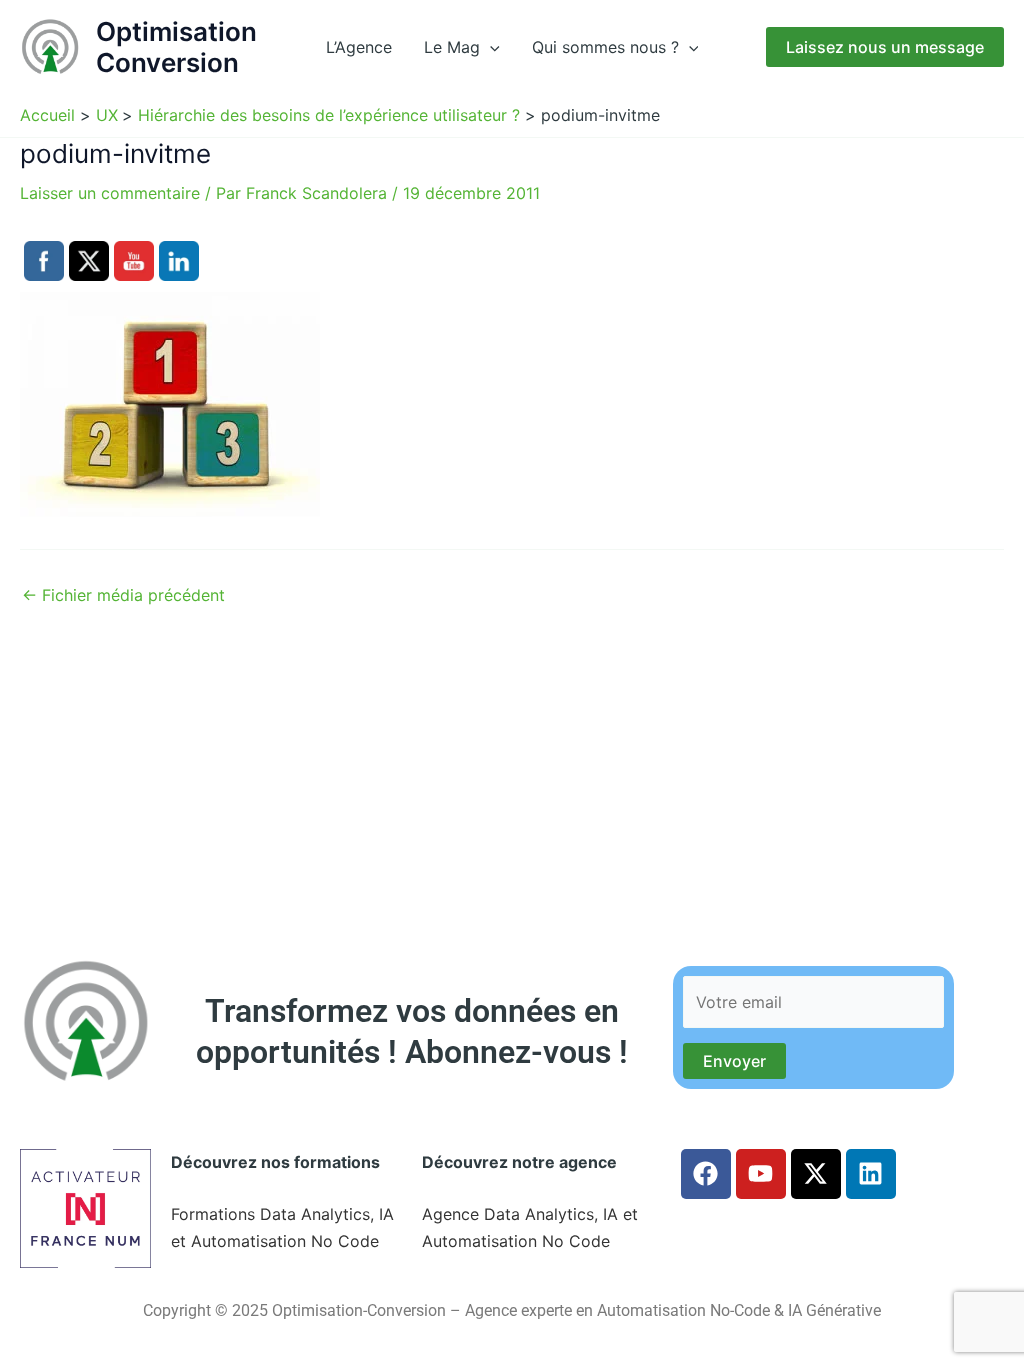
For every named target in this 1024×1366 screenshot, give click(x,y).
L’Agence (359, 47)
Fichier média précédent (123, 595)
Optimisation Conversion (176, 47)
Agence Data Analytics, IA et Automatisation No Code (530, 1227)
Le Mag (452, 47)
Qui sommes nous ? (605, 47)
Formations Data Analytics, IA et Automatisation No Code (282, 1227)
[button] (490, 47)
